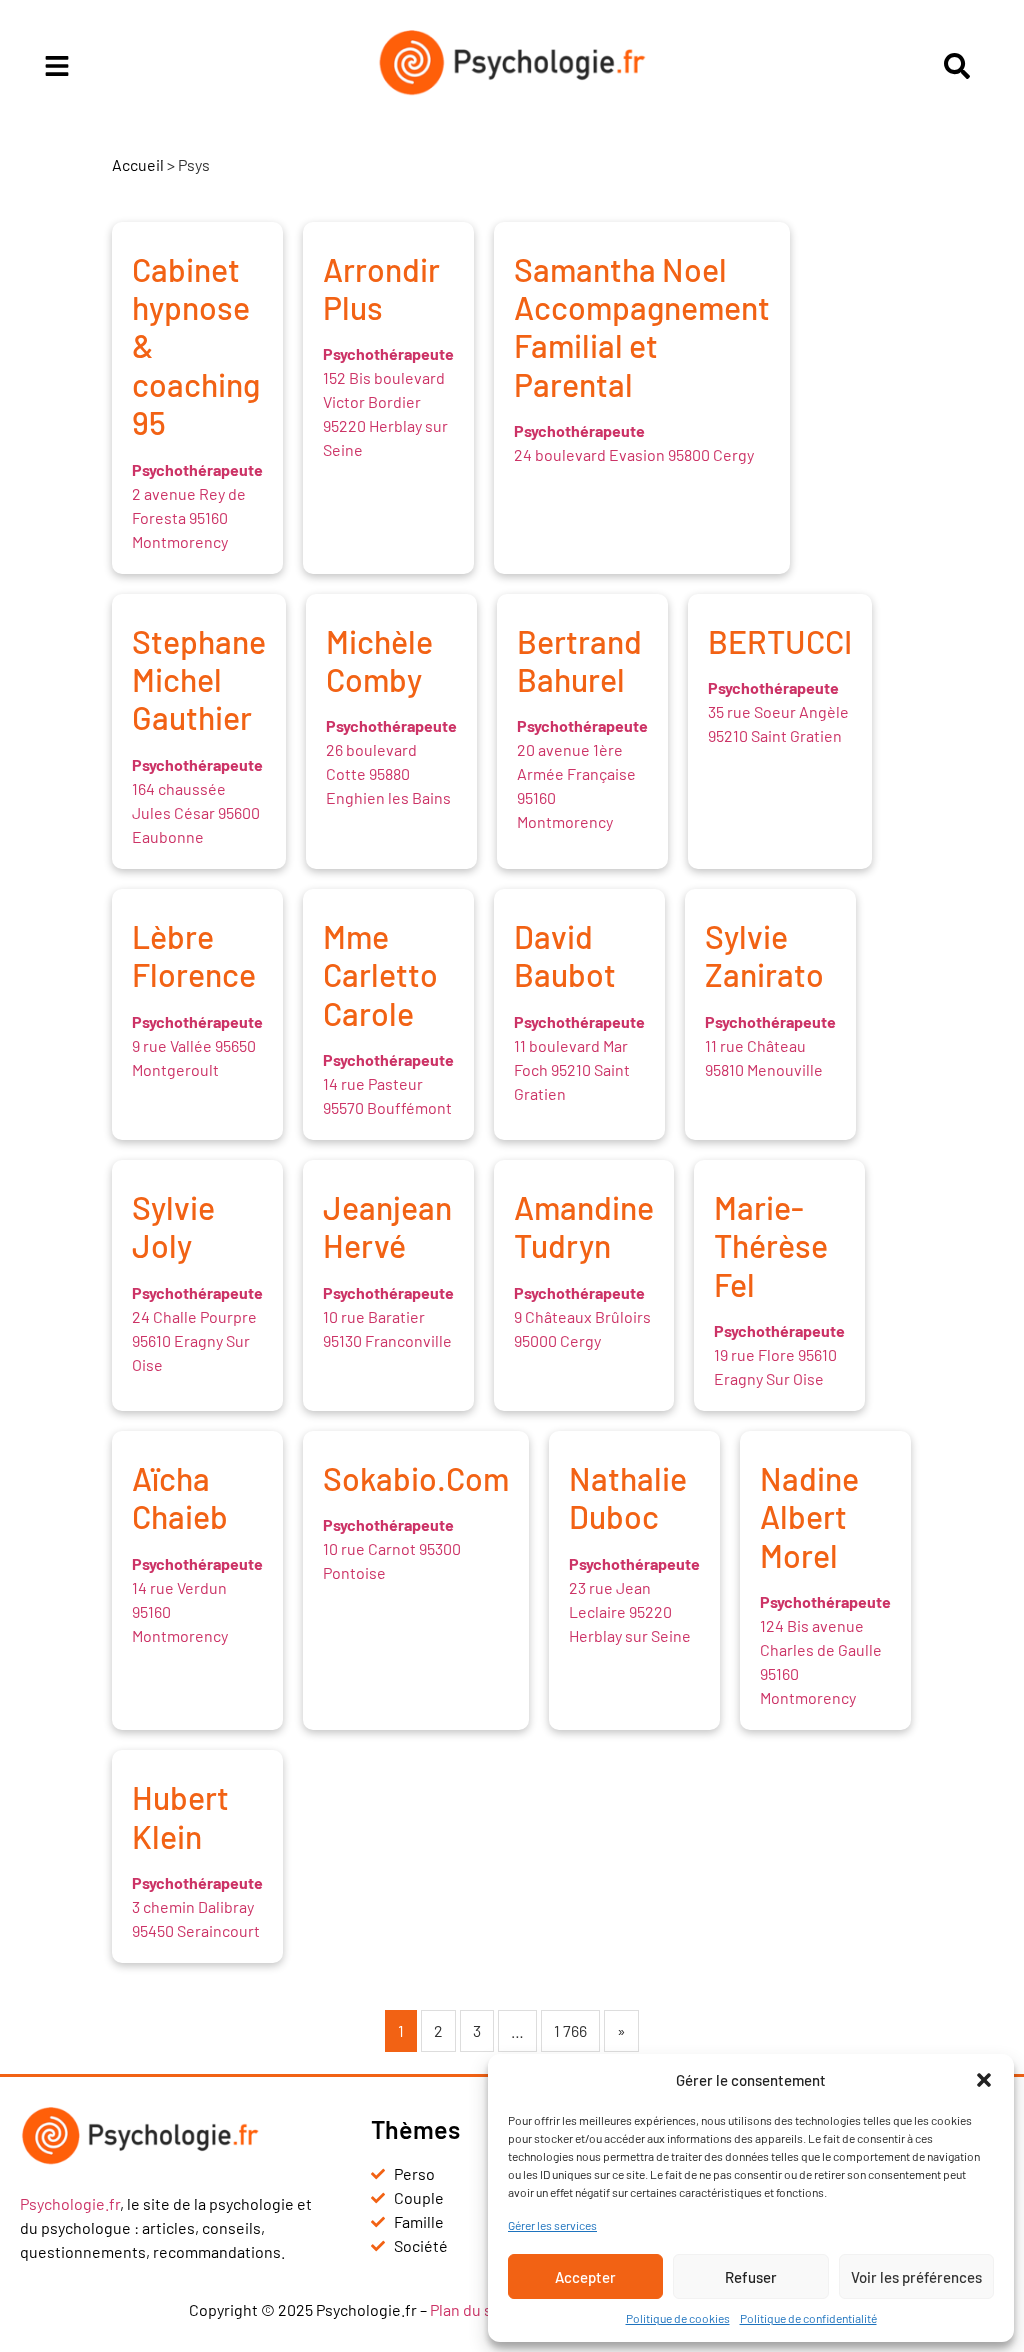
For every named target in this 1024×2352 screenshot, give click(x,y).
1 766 (570, 2030)
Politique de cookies (678, 2318)
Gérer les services (552, 2225)
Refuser (751, 2277)
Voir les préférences (916, 2277)
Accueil (138, 164)
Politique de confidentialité (808, 2318)
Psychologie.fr (70, 2203)
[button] (984, 2080)
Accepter (585, 2277)
